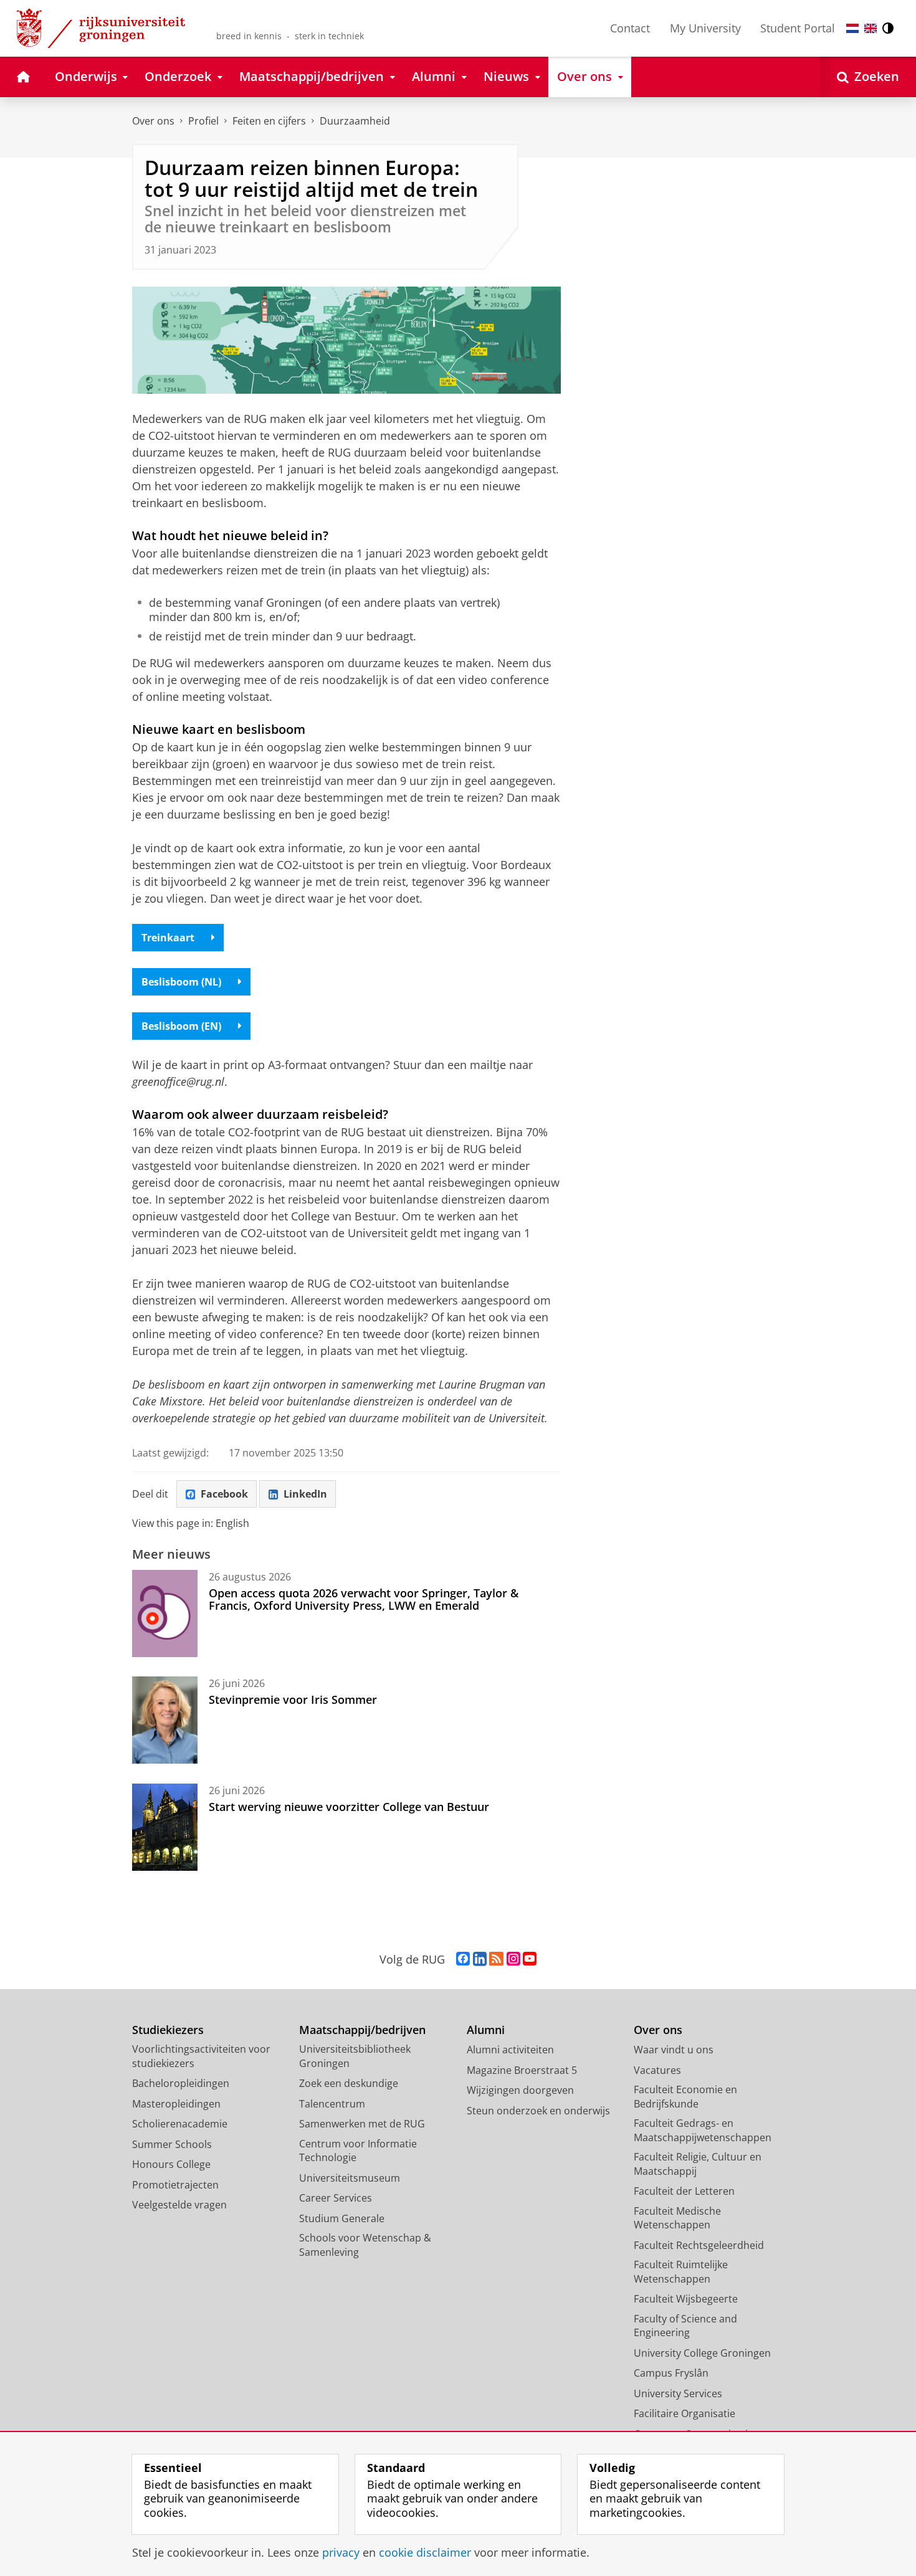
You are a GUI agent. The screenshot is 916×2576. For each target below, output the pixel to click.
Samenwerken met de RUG (362, 2124)
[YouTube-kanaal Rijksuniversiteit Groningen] (530, 1959)
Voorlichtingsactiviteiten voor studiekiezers (201, 2056)
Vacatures (657, 2070)
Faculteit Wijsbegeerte (686, 2299)
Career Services (336, 2198)
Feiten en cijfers (269, 121)
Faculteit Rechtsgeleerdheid (699, 2245)
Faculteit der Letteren (684, 2191)
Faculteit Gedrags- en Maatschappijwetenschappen (703, 2130)
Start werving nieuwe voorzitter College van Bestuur (349, 1807)
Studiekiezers (168, 2030)
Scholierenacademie (180, 2124)
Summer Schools (172, 2144)
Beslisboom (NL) (181, 982)
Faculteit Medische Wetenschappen (677, 2218)
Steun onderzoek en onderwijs (538, 2111)
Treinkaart (168, 938)
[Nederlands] (852, 28)
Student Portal (798, 28)
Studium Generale (342, 2218)
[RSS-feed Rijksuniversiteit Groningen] (496, 1959)
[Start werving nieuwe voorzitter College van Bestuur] (165, 1827)
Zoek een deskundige (349, 2083)
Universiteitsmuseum (350, 2178)
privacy (341, 2553)
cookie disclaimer (425, 2553)
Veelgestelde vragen (179, 2205)
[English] (871, 28)
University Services (678, 2393)
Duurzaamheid (355, 121)
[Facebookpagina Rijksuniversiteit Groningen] (463, 1959)
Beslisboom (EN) (181, 1026)
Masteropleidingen (176, 2104)
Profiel (203, 121)
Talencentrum (332, 2104)
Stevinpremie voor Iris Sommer (293, 1699)
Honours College (171, 2164)
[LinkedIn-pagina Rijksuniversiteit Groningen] (480, 1959)
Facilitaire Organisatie (685, 2413)
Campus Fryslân (671, 2373)
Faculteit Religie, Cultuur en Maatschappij (698, 2164)
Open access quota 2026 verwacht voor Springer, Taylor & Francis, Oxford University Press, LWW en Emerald (364, 1599)
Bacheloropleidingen (181, 2083)
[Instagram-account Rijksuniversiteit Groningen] (513, 1959)
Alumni (486, 2030)
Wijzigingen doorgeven (520, 2090)
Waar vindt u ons (674, 2050)
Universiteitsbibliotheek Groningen (355, 2056)
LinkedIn (305, 1494)
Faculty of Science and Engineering (685, 2326)
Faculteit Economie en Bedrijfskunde (685, 2097)
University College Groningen (702, 2353)
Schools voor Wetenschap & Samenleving (365, 2245)
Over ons (153, 121)
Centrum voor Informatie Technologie (358, 2151)
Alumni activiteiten (510, 2050)
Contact (630, 28)
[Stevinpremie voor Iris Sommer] (165, 1720)
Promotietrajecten (175, 2185)
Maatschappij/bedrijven (362, 2030)
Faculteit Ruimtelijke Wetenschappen (681, 2272)
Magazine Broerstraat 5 (522, 2070)
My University (705, 28)
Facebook (224, 1494)
